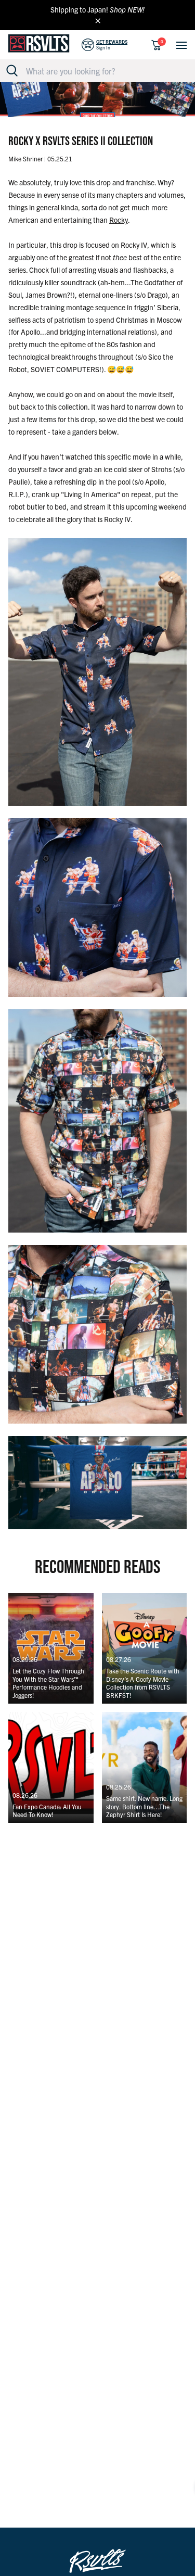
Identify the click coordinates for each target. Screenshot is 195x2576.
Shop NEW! (127, 9)
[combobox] (103, 71)
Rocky (119, 220)
